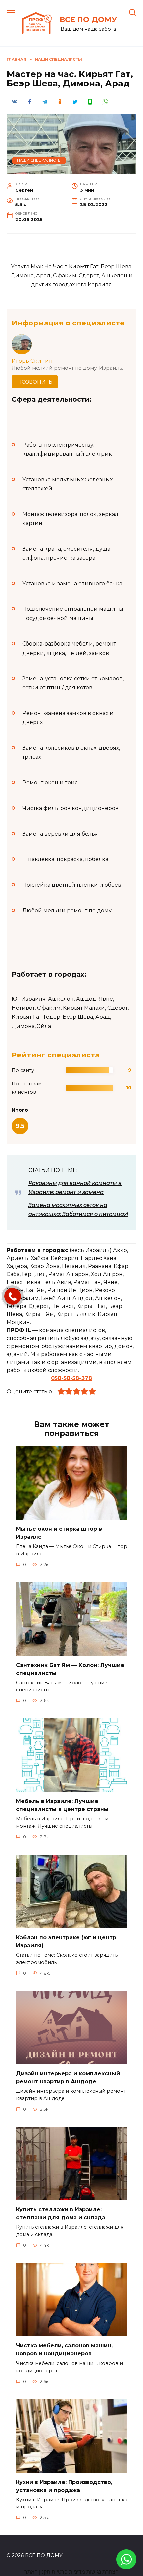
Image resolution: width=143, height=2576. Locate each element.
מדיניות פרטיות (68, 2572)
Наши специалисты (39, 160)
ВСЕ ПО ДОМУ (88, 19)
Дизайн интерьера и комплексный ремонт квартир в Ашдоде (68, 2077)
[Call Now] (13, 1296)
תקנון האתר (37, 2572)
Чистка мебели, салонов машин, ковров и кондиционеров (64, 2350)
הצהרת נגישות (103, 2572)
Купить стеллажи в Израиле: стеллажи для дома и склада (61, 2214)
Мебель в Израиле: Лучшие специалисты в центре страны (62, 1805)
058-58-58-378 (71, 1378)
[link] (126, 2565)
